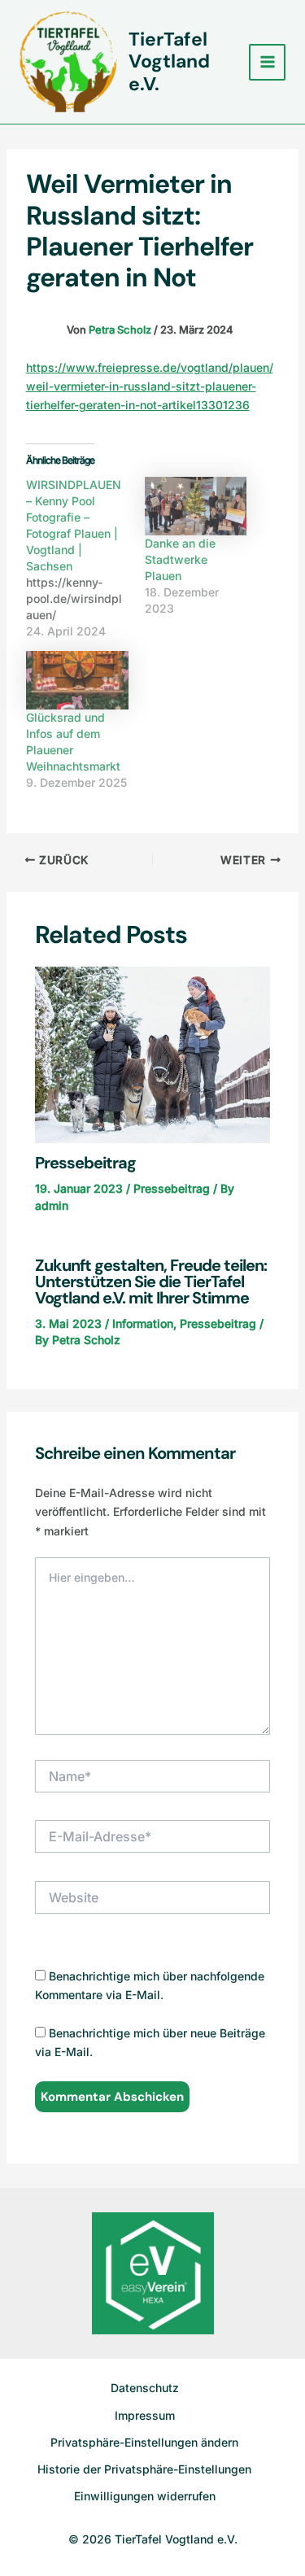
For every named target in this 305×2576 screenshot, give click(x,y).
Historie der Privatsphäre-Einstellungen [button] (144, 2469)
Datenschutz (145, 2388)
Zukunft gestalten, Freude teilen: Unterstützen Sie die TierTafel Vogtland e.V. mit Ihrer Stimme (151, 1281)
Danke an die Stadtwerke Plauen (180, 559)
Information (143, 1323)
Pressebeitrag (85, 1163)
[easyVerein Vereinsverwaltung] (153, 2272)
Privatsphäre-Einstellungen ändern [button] (144, 2442)
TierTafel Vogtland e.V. (169, 61)
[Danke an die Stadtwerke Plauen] (196, 506)
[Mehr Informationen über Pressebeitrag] (153, 1054)
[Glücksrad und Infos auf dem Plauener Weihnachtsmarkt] (77, 680)
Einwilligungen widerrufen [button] (145, 2496)
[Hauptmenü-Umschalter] (267, 62)
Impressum (145, 2415)
